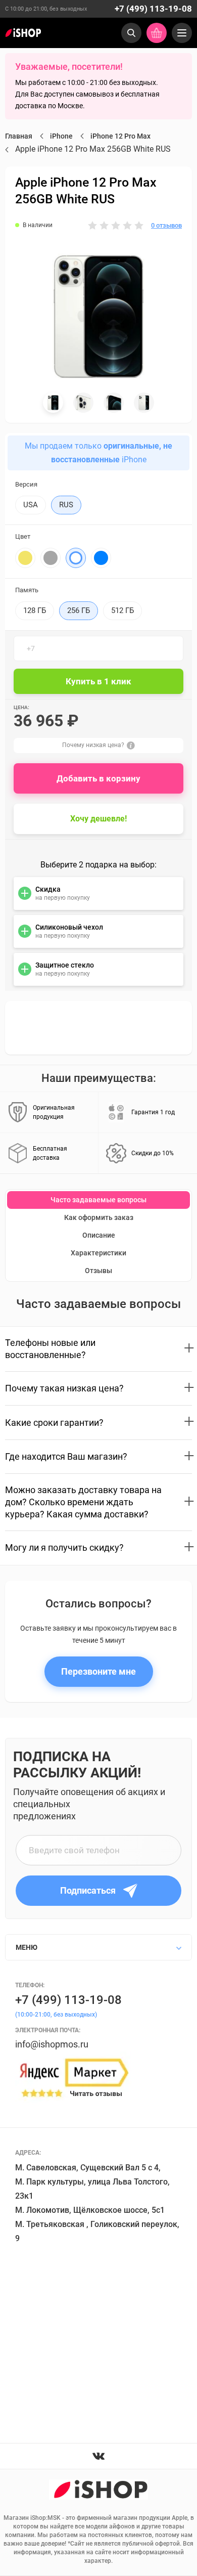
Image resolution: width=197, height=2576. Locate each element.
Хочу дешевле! (98, 819)
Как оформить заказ (99, 1217)
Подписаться (88, 1890)
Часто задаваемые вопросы (98, 1200)
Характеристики (98, 1253)
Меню (27, 1947)
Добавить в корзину (98, 778)
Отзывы (98, 1271)
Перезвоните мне (98, 1671)
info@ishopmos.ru (52, 2044)
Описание (99, 1235)
